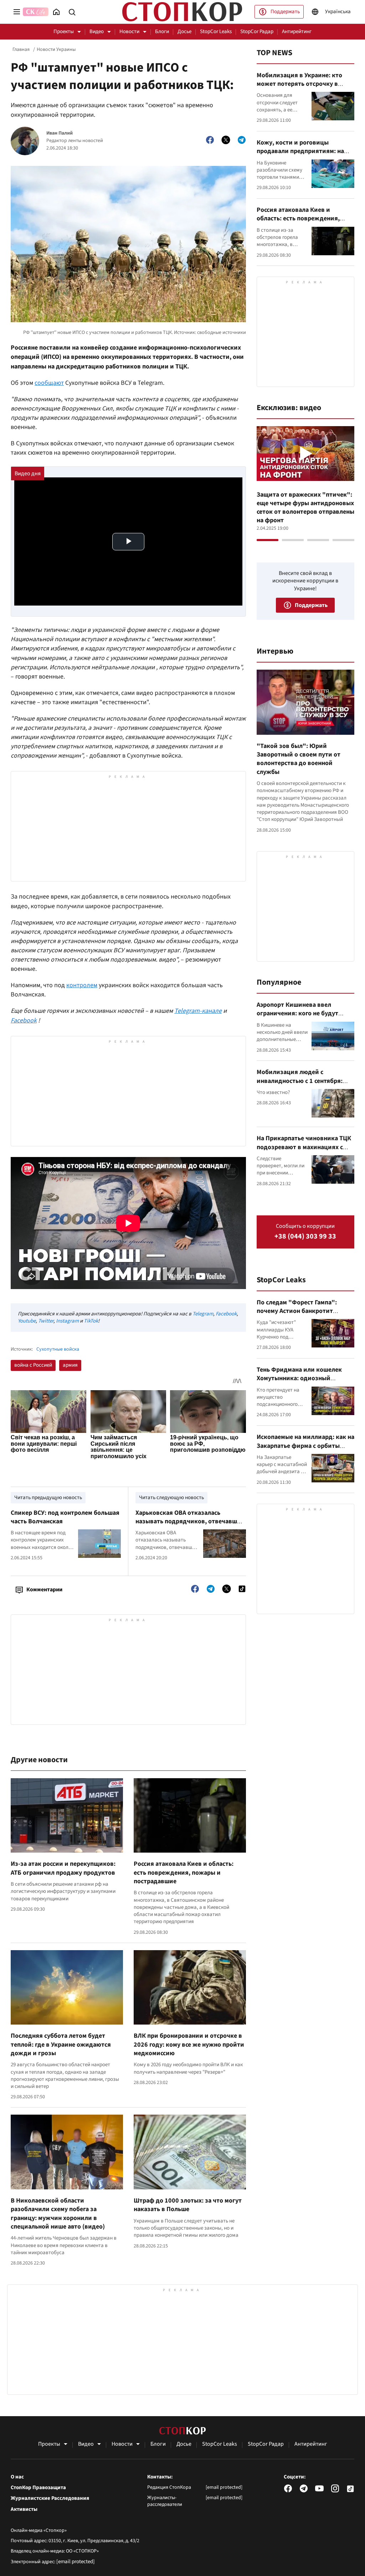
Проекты (64, 32)
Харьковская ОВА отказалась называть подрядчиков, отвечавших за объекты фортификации (190, 1522)
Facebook (226, 1314)
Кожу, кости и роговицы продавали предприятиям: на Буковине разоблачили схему (300, 151)
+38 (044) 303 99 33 (305, 1237)
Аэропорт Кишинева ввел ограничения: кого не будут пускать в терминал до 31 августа (297, 1018)
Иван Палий (60, 133)
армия (70, 1365)
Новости (129, 32)
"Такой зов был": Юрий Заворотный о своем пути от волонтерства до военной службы (299, 759)
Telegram (203, 1314)
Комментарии (44, 1590)
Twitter (46, 1321)
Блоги (162, 32)
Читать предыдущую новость (48, 1498)
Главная (21, 49)
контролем (82, 985)
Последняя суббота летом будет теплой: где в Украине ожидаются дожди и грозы (61, 2044)
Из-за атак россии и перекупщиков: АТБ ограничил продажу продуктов (63, 1868)
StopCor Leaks (216, 32)
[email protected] (76, 2562)
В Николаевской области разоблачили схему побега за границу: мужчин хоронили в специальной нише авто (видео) (58, 2214)
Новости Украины (56, 49)
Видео (97, 32)
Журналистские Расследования (50, 2498)
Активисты (24, 2509)
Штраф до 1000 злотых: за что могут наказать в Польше (188, 2205)
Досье (184, 32)
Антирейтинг (297, 32)
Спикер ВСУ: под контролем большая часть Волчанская (65, 1517)
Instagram (67, 1321)
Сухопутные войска (58, 1349)
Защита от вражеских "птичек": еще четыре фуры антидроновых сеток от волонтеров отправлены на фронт (305, 508)
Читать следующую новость (171, 1498)
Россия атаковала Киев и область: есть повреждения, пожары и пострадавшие (184, 1873)
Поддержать (285, 12)
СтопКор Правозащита (38, 2488)
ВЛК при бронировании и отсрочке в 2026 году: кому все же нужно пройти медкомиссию (189, 2044)
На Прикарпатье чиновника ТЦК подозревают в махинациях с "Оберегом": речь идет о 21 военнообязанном (304, 1151)
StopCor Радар (257, 32)
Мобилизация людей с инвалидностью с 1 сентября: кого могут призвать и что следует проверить (300, 1085)
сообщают (49, 383)
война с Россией (33, 1365)
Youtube (27, 1321)
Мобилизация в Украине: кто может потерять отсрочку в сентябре (299, 84)
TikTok (91, 1321)
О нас (17, 2477)
